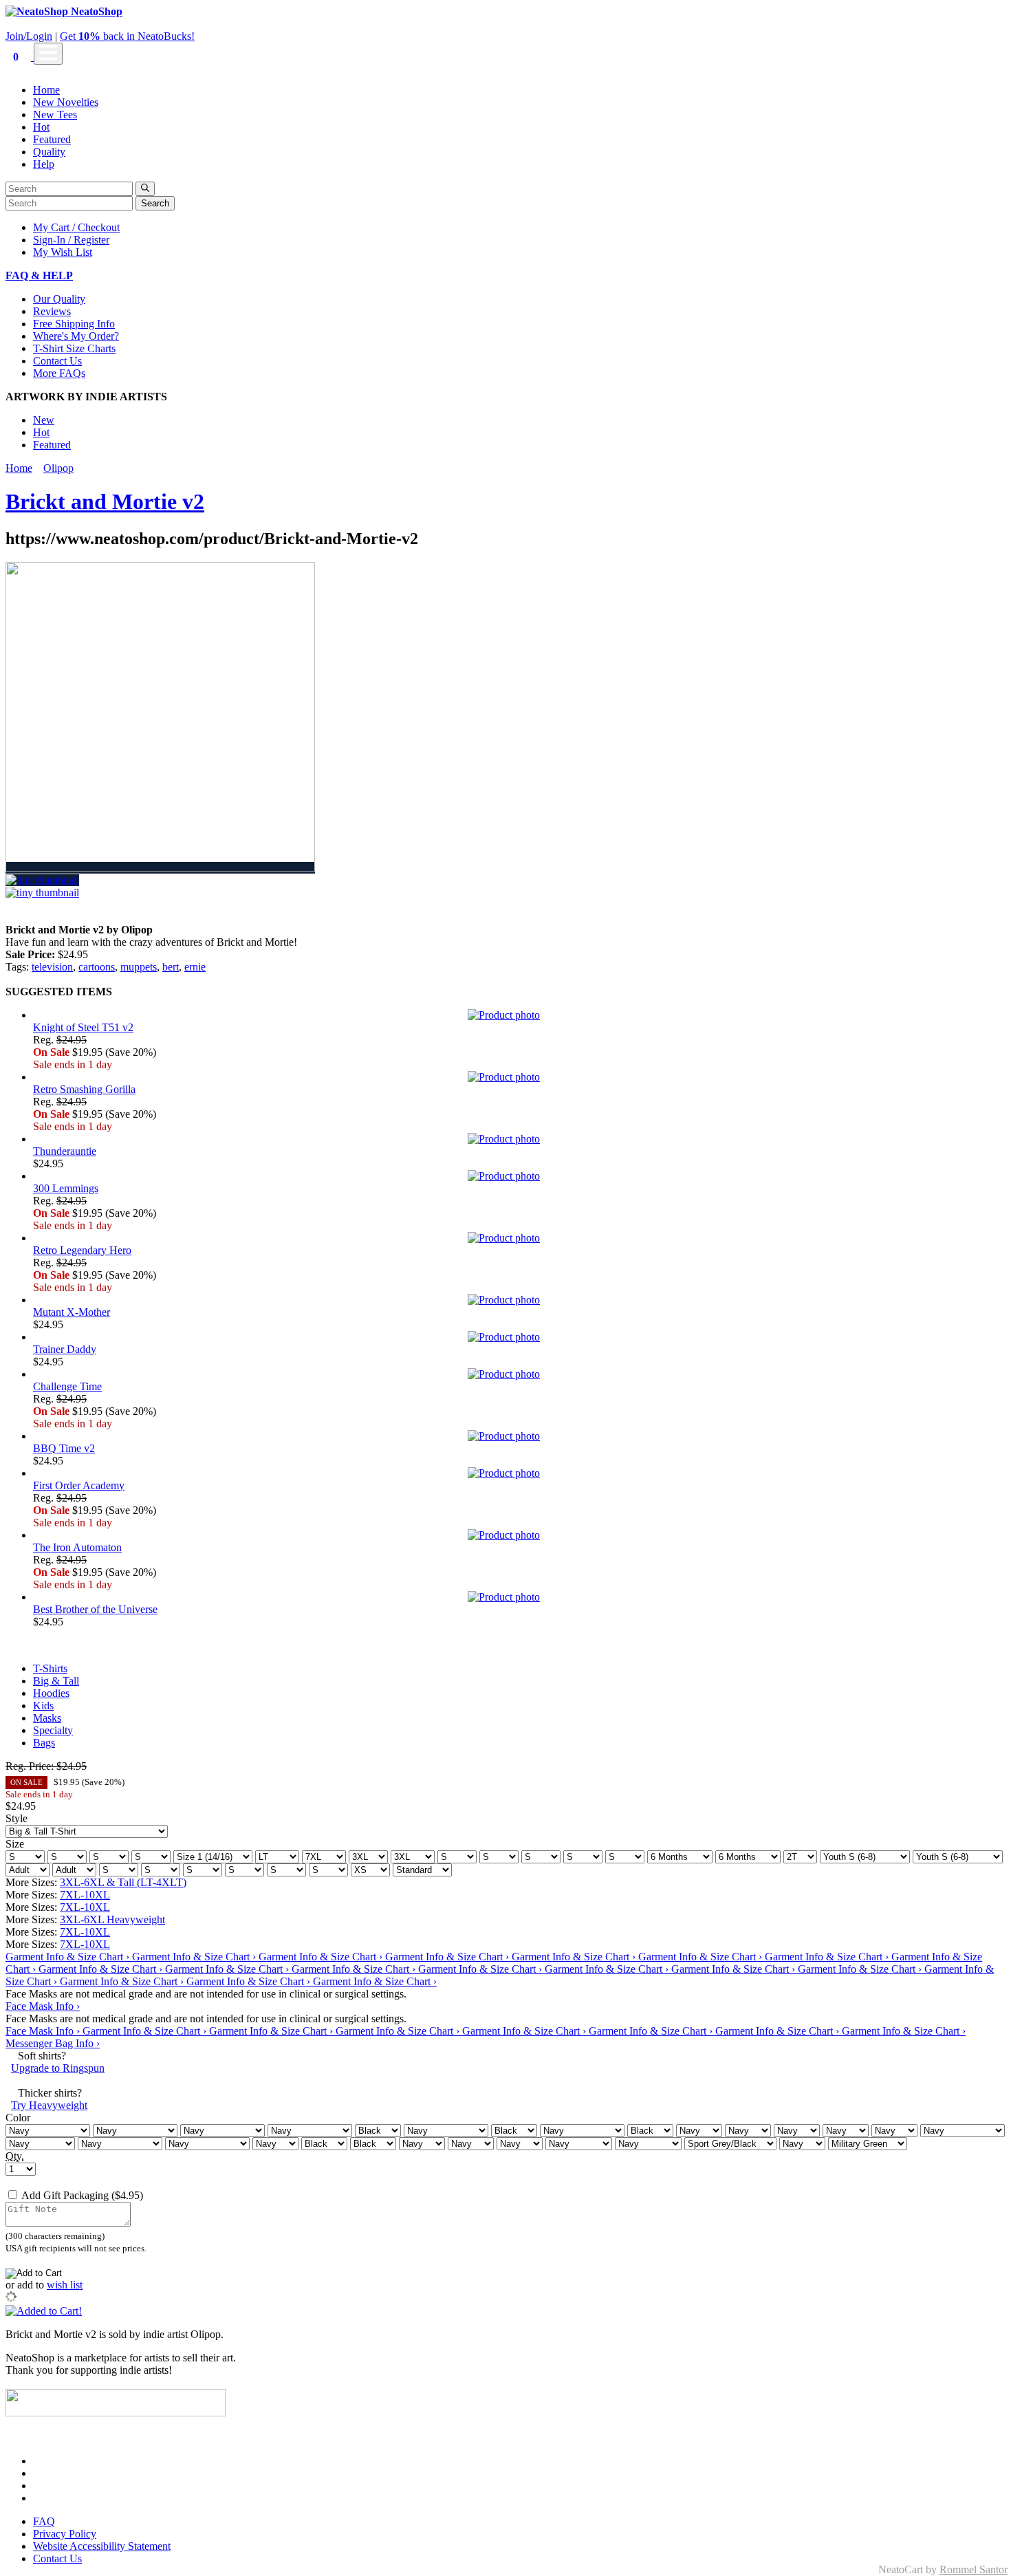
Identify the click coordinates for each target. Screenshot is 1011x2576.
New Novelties (66, 102)
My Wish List (63, 252)
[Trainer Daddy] (519, 1337)
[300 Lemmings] (519, 1176)
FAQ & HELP (39, 275)
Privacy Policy (65, 2534)
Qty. (15, 2156)
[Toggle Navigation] (48, 54)
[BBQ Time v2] (519, 1436)
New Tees (55, 115)
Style (17, 1818)
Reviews (52, 311)
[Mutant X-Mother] (519, 1300)
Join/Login (29, 36)
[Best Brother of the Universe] (519, 1597)
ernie (195, 967)
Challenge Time (67, 1386)
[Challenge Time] (519, 1374)
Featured (52, 139)
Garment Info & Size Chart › (69, 1957)
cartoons (97, 967)
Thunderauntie (65, 1151)
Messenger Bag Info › (53, 2043)
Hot (41, 127)
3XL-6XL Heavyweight (112, 1919)
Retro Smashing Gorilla (84, 1089)
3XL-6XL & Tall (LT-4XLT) (123, 1882)
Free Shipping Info (74, 324)
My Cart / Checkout (76, 227)
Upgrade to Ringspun (58, 2068)
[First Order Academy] (519, 1473)
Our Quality (59, 299)
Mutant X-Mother (72, 1312)
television (52, 967)
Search (155, 203)
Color (18, 2118)
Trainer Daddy (65, 1349)
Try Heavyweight (49, 2105)
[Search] (145, 189)
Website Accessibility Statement (102, 2546)
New (44, 420)
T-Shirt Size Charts (74, 348)
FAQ (44, 2521)
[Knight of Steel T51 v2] (519, 1015)
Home (46, 90)
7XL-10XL (85, 1895)
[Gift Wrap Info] (150, 2195)
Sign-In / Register (71, 240)
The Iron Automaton (77, 1547)
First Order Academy (79, 1485)
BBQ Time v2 (64, 1448)
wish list (65, 2285)
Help (44, 164)
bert (171, 967)
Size (15, 1844)
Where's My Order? (76, 336)
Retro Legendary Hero (82, 1250)
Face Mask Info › (43, 2006)
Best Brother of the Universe (95, 1609)
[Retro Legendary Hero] (519, 1238)
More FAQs (59, 373)
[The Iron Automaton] (519, 1535)
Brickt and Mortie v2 (105, 501)
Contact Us (57, 361)
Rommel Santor (974, 2569)
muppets (139, 967)
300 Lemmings (66, 1188)
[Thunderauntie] (519, 1139)
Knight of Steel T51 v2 (83, 1027)
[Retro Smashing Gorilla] (519, 1077)
